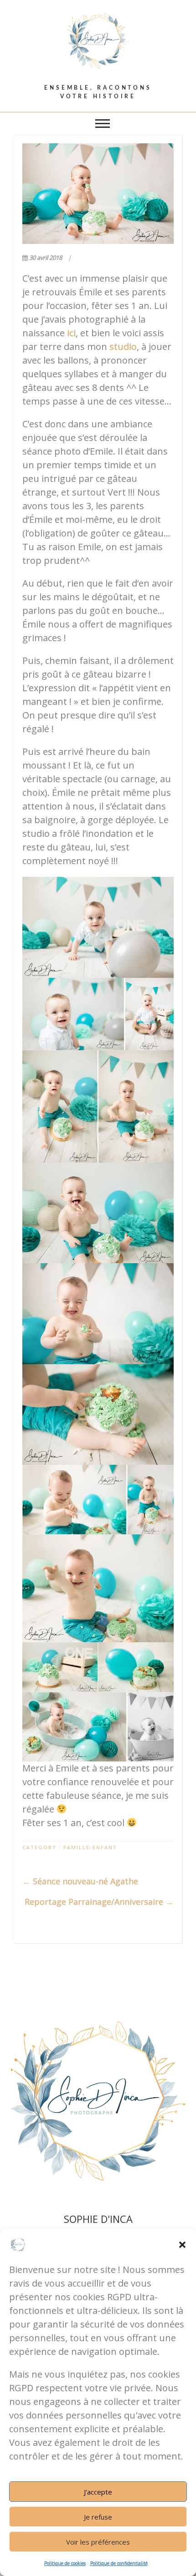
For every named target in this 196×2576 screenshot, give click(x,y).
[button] (182, 2245)
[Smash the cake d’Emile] (98, 194)
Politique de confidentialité (119, 2563)
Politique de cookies (65, 2563)
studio (123, 347)
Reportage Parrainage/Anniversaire (99, 1902)
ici (71, 333)
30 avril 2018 (46, 258)
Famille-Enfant (90, 1847)
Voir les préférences (98, 2542)
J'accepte (98, 2492)
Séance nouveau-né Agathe (80, 1881)
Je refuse (98, 2517)
